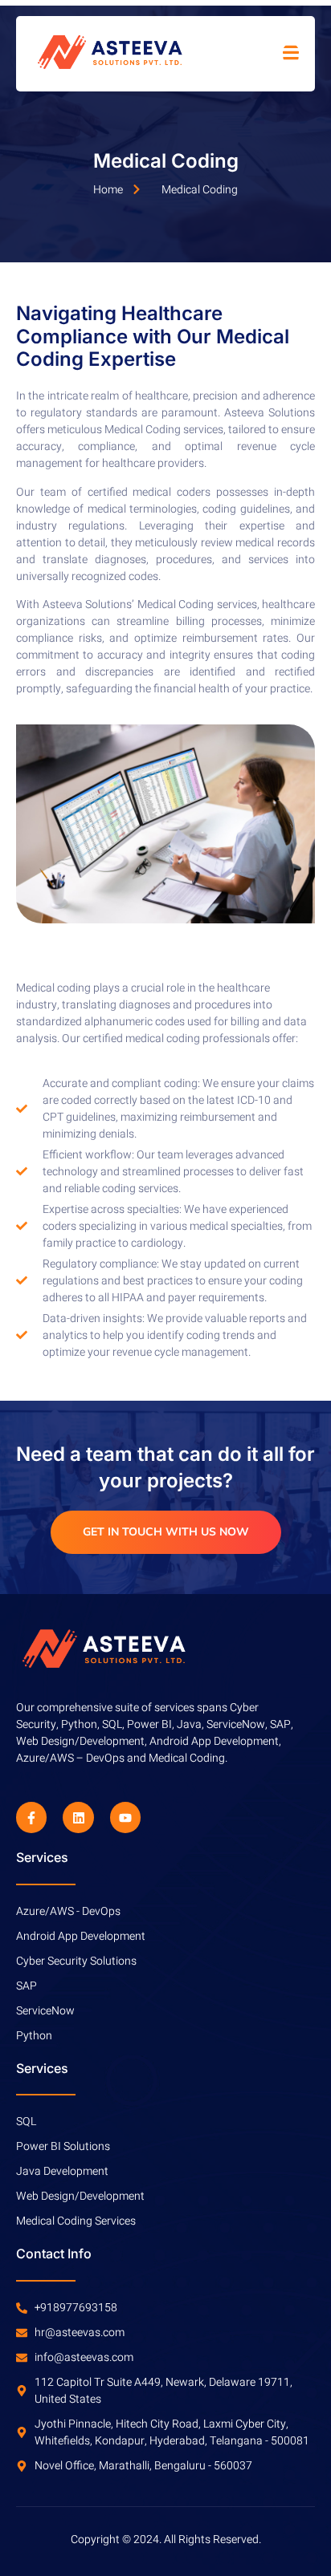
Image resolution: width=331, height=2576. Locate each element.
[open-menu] (291, 54)
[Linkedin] (78, 1817)
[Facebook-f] (31, 1817)
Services (42, 1857)
